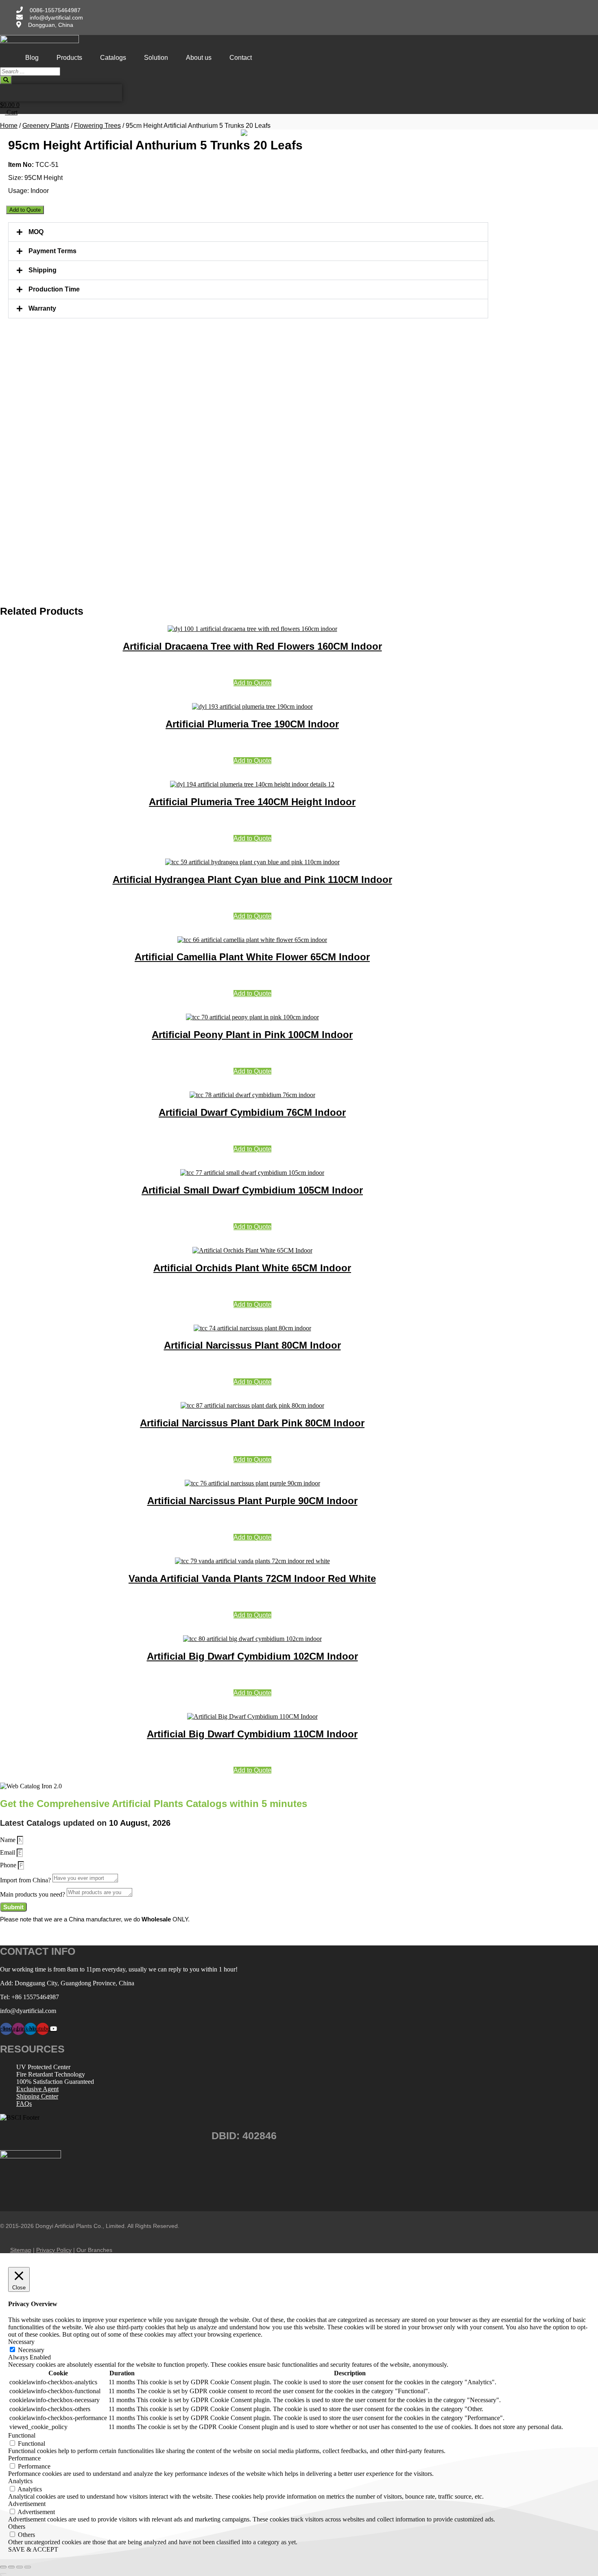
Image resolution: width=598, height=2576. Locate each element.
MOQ (36, 232)
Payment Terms (52, 251)
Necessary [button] (21, 2342)
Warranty (42, 308)
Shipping (43, 270)
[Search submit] (6, 80)
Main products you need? (33, 1894)
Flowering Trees (97, 126)
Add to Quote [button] (252, 683)
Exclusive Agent (37, 2089)
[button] (248, 232)
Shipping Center (37, 2096)
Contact (241, 58)
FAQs (24, 2104)
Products (69, 58)
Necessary (31, 2350)
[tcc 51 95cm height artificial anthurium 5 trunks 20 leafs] (244, 133)
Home (9, 126)
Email (8, 1852)
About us (199, 58)
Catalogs (113, 58)
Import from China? (26, 1880)
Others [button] (17, 2527)
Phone (9, 1865)
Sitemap (21, 2250)
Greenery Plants (46, 126)
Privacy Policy (54, 2250)
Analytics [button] (20, 2481)
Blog (32, 58)
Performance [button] (24, 2458)
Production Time (54, 289)
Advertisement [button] (27, 2504)
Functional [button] (22, 2435)
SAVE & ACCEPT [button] (33, 2549)
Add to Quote (25, 210)
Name (9, 1840)
